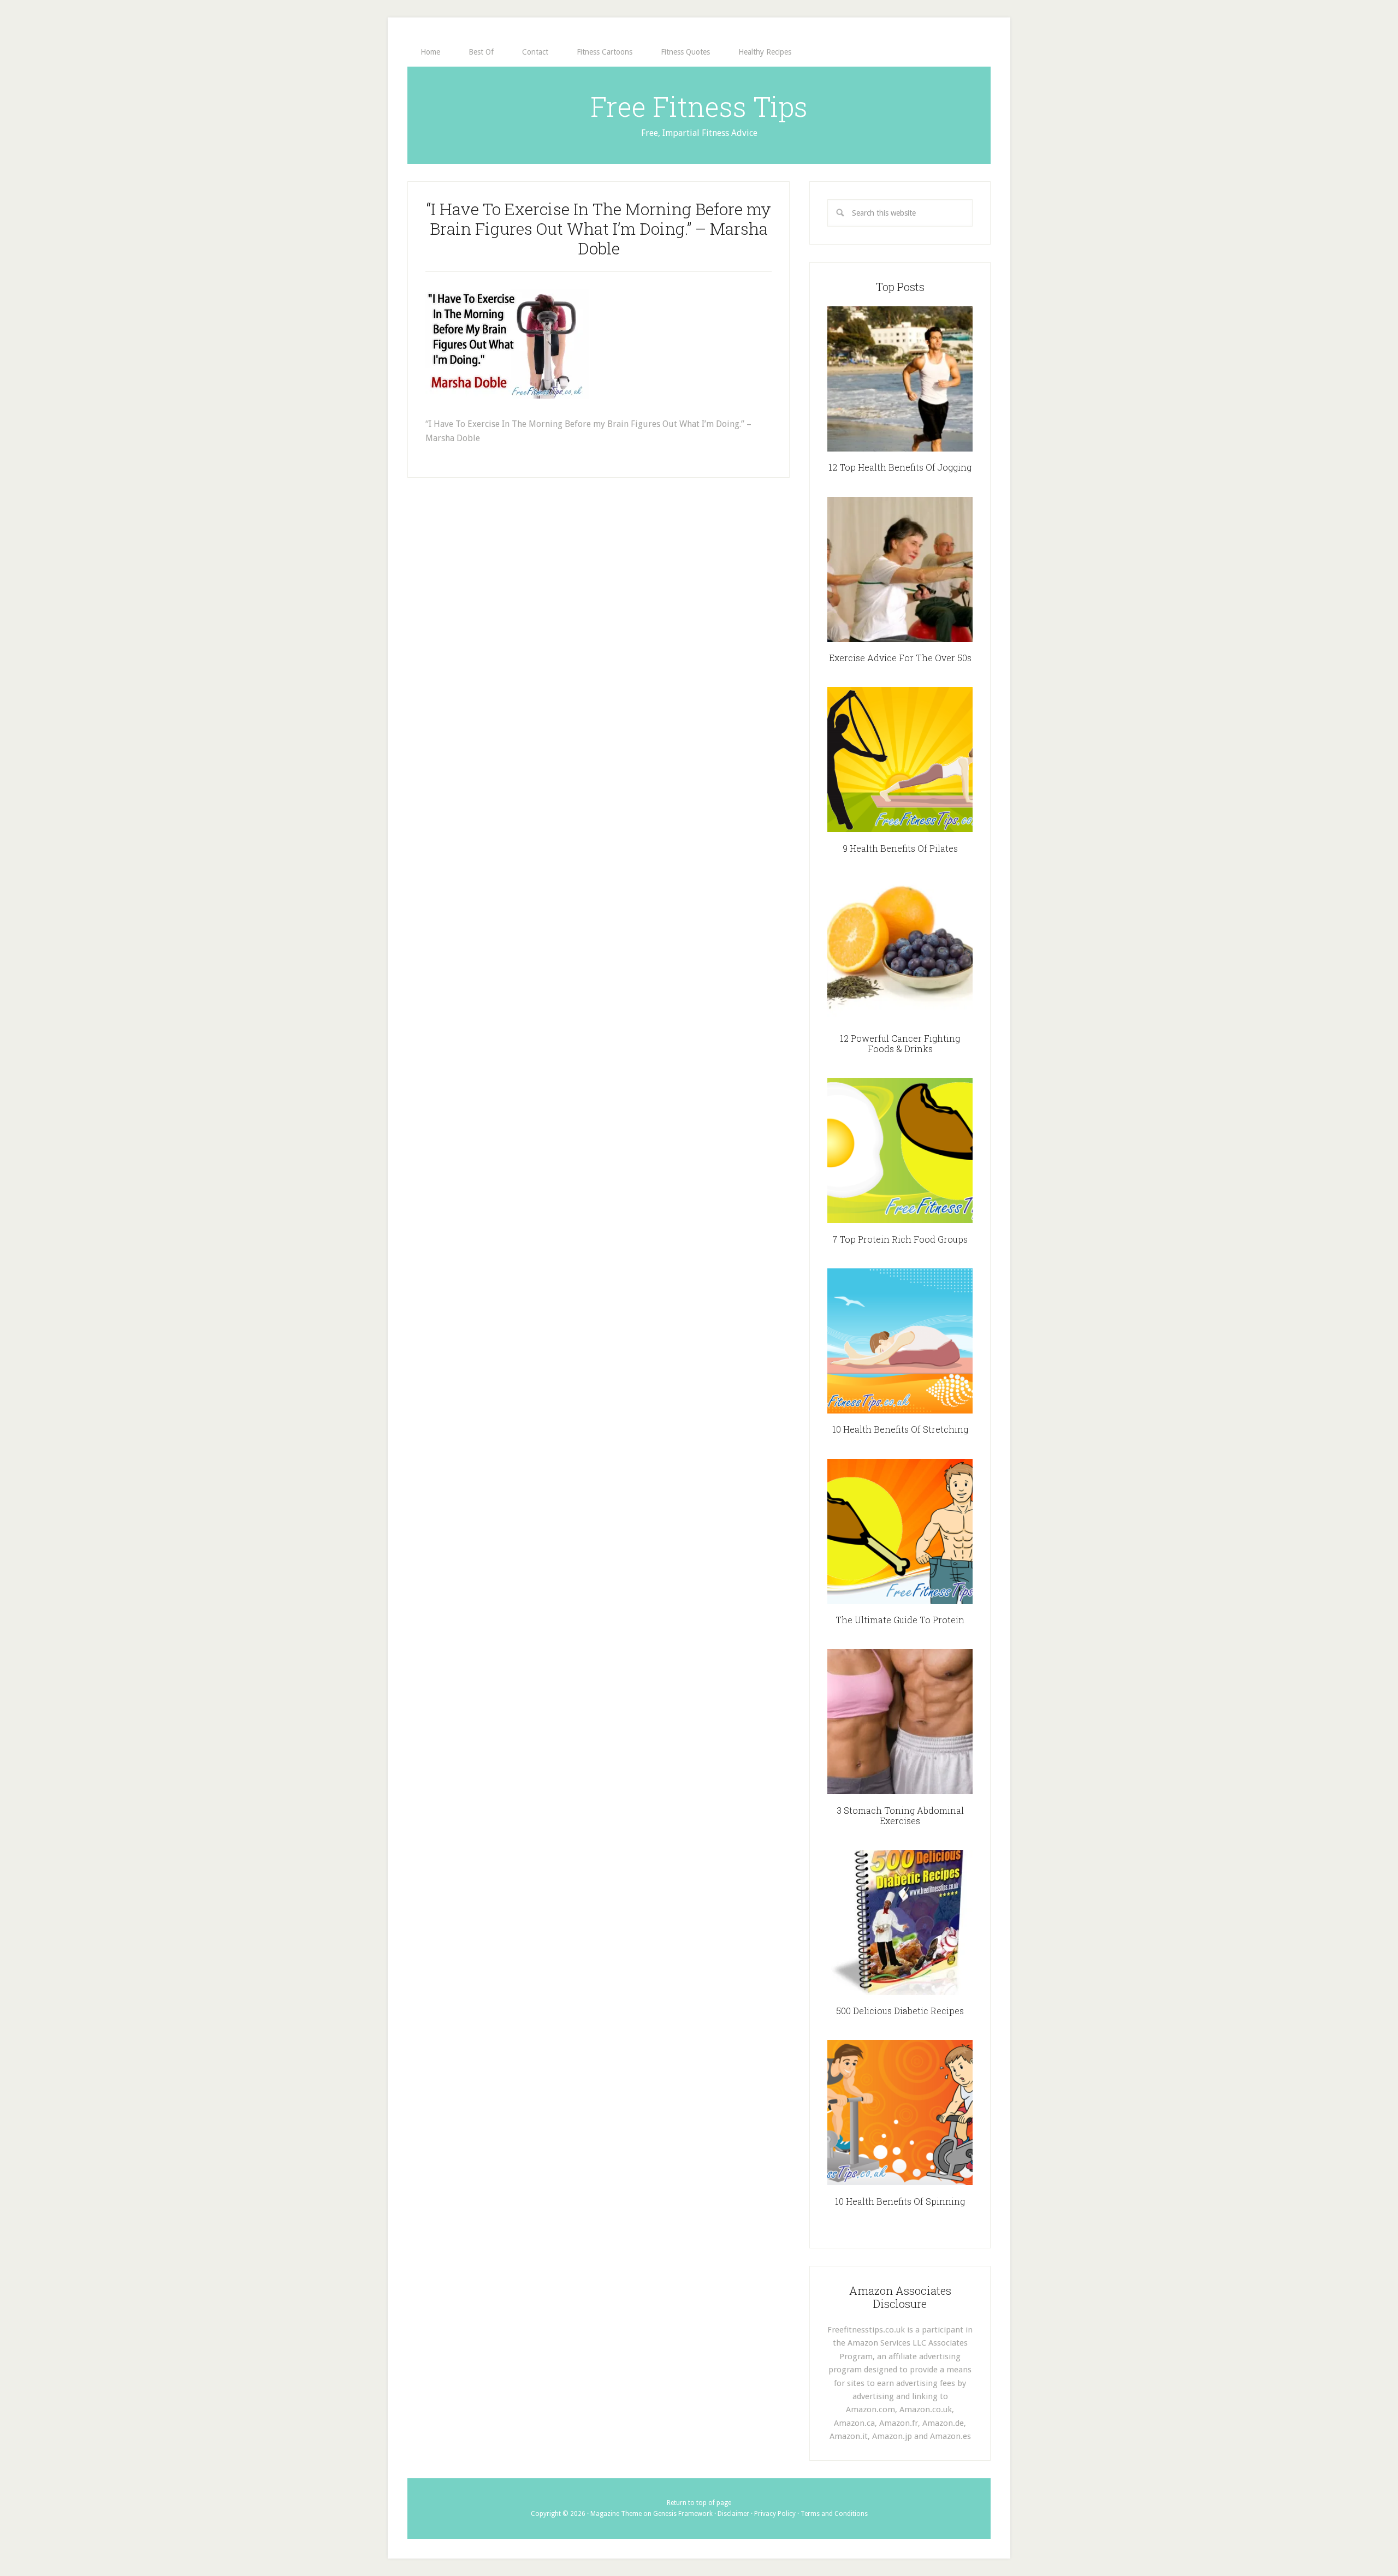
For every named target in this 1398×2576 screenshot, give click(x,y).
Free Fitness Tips (699, 106)
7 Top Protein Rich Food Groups (900, 1239)
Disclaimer (733, 2514)
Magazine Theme (616, 2514)
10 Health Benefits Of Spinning (900, 2201)
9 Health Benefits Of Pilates (900, 848)
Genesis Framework (683, 2514)
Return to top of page (699, 2503)
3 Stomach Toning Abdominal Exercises (900, 1815)
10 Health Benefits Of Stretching (900, 1429)
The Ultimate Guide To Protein (900, 1620)
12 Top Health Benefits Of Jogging (900, 467)
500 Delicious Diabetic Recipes (900, 2011)
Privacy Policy (775, 2514)
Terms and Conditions (834, 2514)
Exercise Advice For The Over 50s (900, 658)
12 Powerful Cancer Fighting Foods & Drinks (900, 1043)
